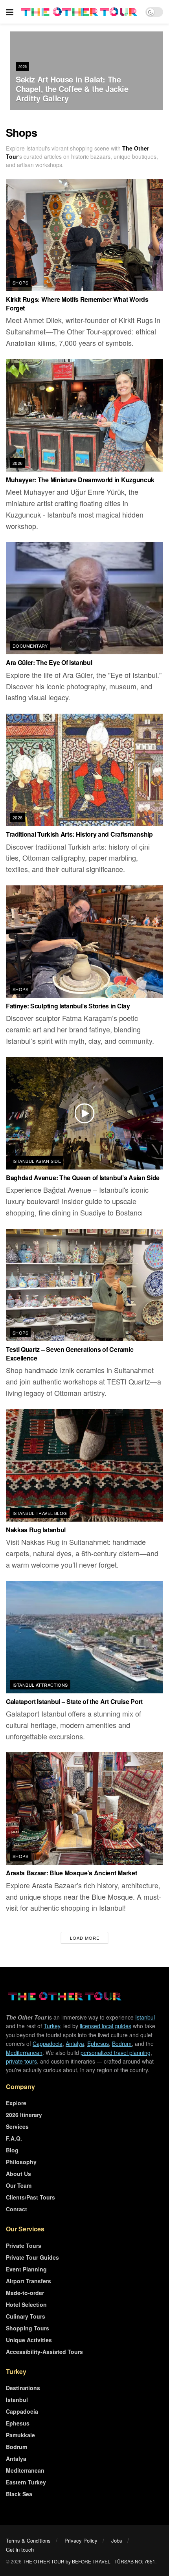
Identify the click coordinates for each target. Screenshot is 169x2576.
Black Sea (19, 2494)
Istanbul (145, 2017)
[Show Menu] (10, 12)
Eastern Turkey (26, 2482)
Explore (16, 2103)
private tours (21, 2061)
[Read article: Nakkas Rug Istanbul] (84, 1465)
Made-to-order (25, 2293)
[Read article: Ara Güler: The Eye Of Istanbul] (84, 598)
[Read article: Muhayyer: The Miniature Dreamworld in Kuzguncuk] (84, 415)
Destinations (23, 2388)
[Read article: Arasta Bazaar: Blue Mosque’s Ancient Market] (84, 1809)
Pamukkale (20, 2435)
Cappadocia (48, 2044)
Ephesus (98, 2044)
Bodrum (122, 2044)
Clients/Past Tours (30, 2197)
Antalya (75, 2044)
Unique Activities (29, 2340)
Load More (85, 1938)
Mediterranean (24, 2053)
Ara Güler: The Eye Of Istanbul (49, 662)
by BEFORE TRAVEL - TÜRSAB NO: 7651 (110, 2561)
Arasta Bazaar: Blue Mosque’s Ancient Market (71, 1873)
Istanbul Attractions (40, 1685)
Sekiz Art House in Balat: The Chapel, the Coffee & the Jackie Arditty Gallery (72, 89)
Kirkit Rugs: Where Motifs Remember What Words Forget (77, 304)
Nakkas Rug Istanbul (36, 1530)
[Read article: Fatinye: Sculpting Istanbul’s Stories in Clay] (84, 942)
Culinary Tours (26, 2316)
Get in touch (20, 2549)
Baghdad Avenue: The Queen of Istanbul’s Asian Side (83, 1178)
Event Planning (26, 2269)
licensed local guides (106, 2026)
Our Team (19, 2185)
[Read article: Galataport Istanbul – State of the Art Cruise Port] (84, 1637)
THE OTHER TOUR (44, 2561)
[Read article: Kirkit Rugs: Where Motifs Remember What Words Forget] (84, 235)
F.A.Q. (14, 2138)
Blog (12, 2150)
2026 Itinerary (24, 2115)
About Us (18, 2174)
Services (17, 2126)
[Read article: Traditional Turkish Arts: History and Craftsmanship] (84, 770)
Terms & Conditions (28, 2540)
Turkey (52, 2026)
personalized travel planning (116, 2053)
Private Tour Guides (32, 2257)
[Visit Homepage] (79, 12)
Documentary (30, 646)
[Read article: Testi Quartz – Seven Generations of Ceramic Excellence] (84, 1285)
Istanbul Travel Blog (40, 1513)
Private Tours (24, 2246)
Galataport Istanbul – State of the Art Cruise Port (74, 1701)
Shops (20, 283)
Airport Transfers (28, 2281)
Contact (17, 2209)
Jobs (117, 2540)
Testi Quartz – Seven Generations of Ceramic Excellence (70, 1354)
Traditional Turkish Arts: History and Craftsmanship (79, 834)
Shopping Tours (28, 2328)
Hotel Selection (26, 2304)
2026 (23, 67)
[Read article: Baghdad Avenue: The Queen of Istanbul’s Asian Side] (84, 1113)
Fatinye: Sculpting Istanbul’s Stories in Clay (68, 1006)
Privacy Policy (81, 2540)
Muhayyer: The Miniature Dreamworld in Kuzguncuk (80, 480)
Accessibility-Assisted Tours (44, 2352)
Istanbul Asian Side (37, 1161)
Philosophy (21, 2162)
